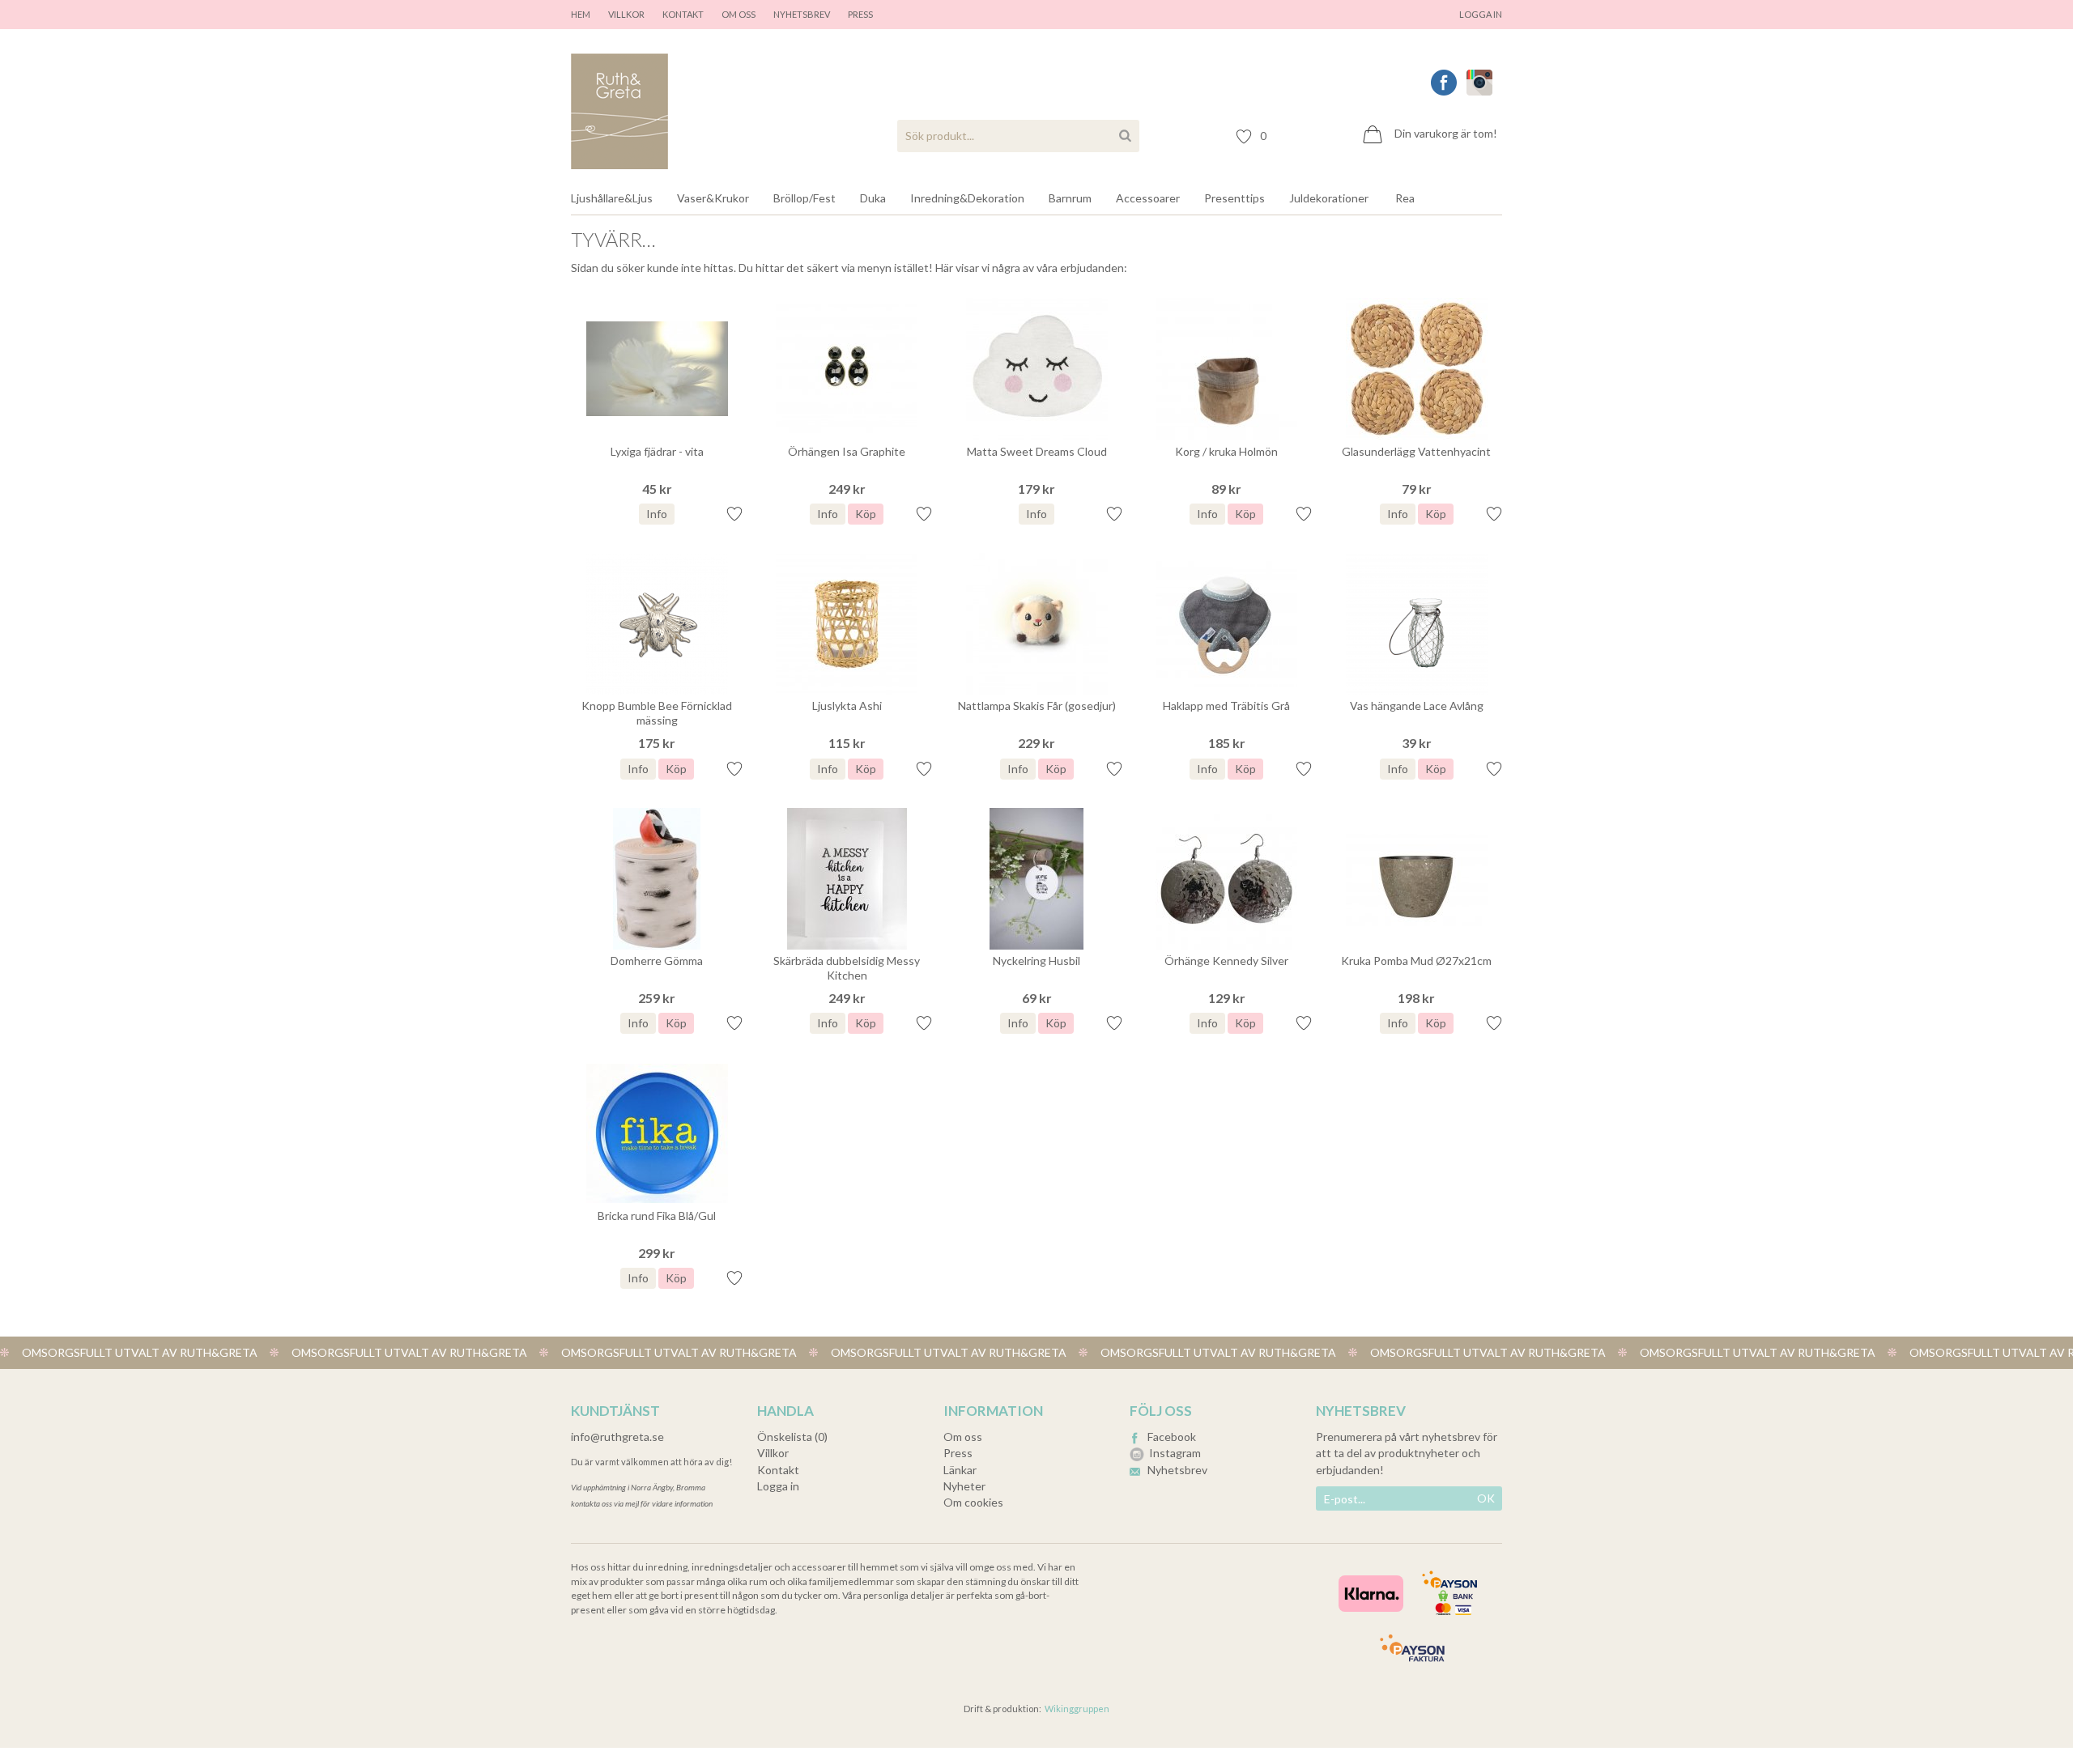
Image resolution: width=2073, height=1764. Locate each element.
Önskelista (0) (792, 1437)
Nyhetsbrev (802, 14)
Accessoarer (1148, 198)
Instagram (1175, 1453)
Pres (858, 14)
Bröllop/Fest (805, 198)
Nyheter (964, 1486)
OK (1486, 1498)
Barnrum (1070, 198)
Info (657, 514)
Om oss (739, 14)
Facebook (1172, 1437)
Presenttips (1234, 198)
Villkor (626, 14)
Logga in (1481, 14)
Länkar (960, 1470)
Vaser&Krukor (713, 198)
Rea (1405, 198)
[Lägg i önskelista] (734, 512)
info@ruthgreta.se (617, 1437)
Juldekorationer (1329, 198)
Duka (873, 198)
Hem (581, 14)
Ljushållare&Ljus (612, 198)
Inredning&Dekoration (967, 198)
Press (958, 1453)
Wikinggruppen (1077, 1709)
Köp (866, 514)
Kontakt (683, 14)
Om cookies (973, 1502)
